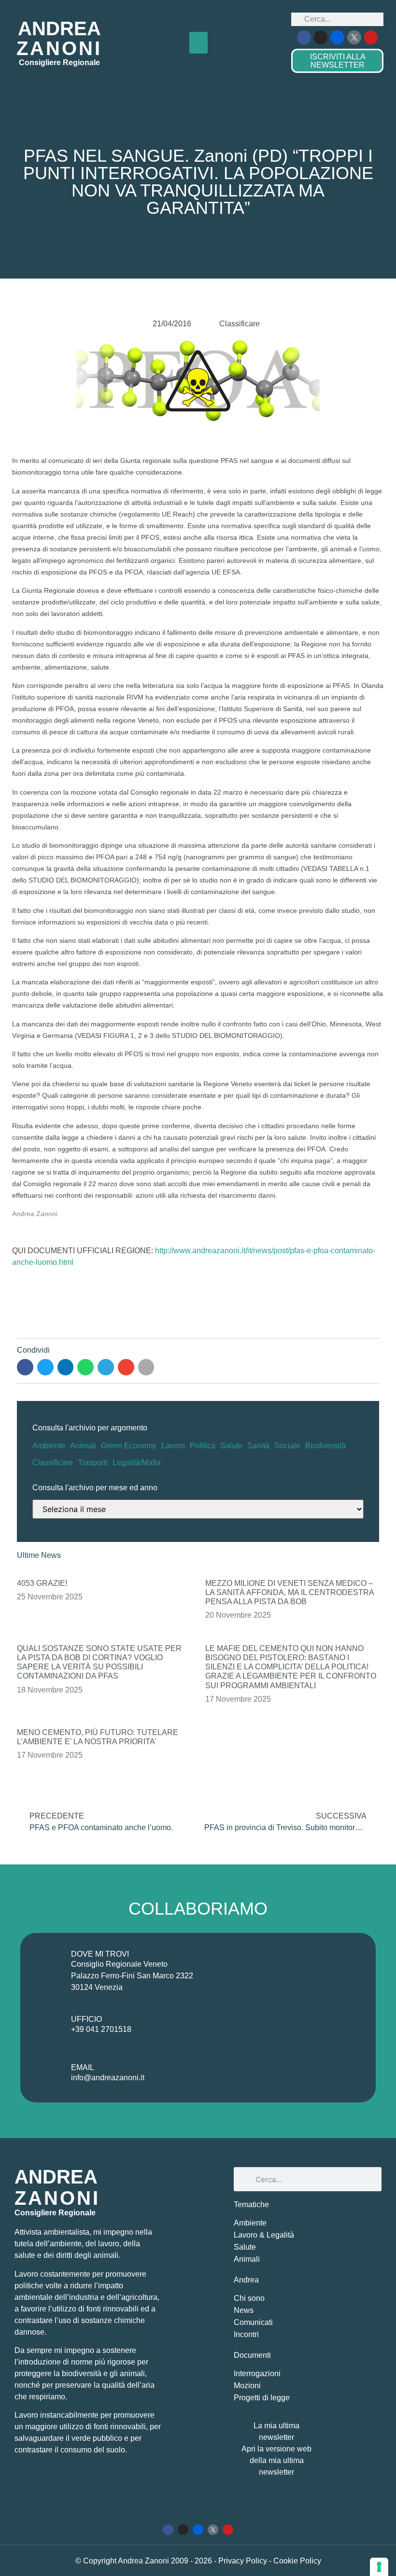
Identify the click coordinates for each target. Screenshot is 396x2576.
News (244, 2310)
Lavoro (173, 1446)
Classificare (53, 1463)
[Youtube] (371, 37)
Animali (83, 1446)
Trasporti (93, 1463)
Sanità (258, 1446)
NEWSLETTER (338, 61)
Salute (231, 1446)
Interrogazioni (257, 2373)
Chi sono (249, 2298)
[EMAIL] (48, 2074)
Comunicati (253, 2322)
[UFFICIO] (48, 2026)
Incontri (246, 2334)
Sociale (287, 1446)
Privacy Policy (244, 2561)
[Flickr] (337, 37)
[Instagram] (321, 37)
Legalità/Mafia (137, 1463)
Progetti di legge (262, 2398)
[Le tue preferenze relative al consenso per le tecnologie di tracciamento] (379, 2567)
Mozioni (247, 2386)
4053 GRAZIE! (42, 1583)
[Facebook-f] (304, 37)
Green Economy (129, 1446)
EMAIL (83, 2067)
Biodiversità (325, 1446)
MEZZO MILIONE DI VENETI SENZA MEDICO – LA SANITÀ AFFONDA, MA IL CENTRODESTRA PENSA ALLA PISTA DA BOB (290, 1592)
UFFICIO (86, 2019)
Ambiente (49, 1446)
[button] (198, 43)
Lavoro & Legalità (264, 2235)
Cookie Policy (297, 2561)
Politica (203, 1446)
